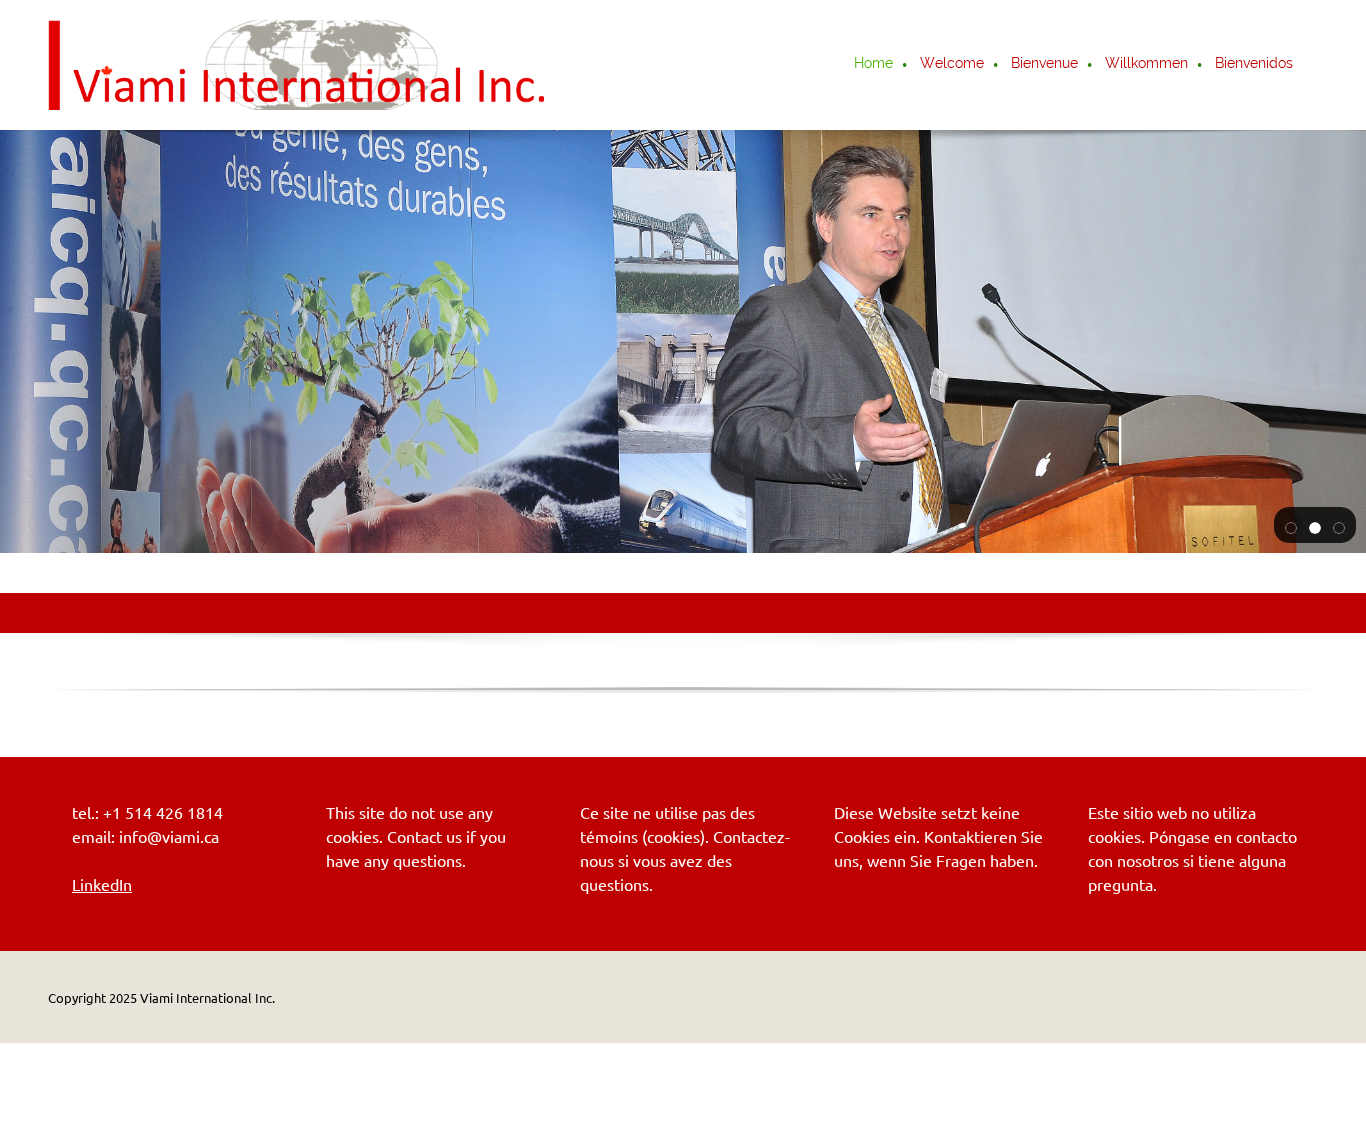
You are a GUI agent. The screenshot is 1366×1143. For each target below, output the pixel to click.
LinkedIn (102, 885)
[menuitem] (874, 65)
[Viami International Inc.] (298, 65)
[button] (1291, 526)
